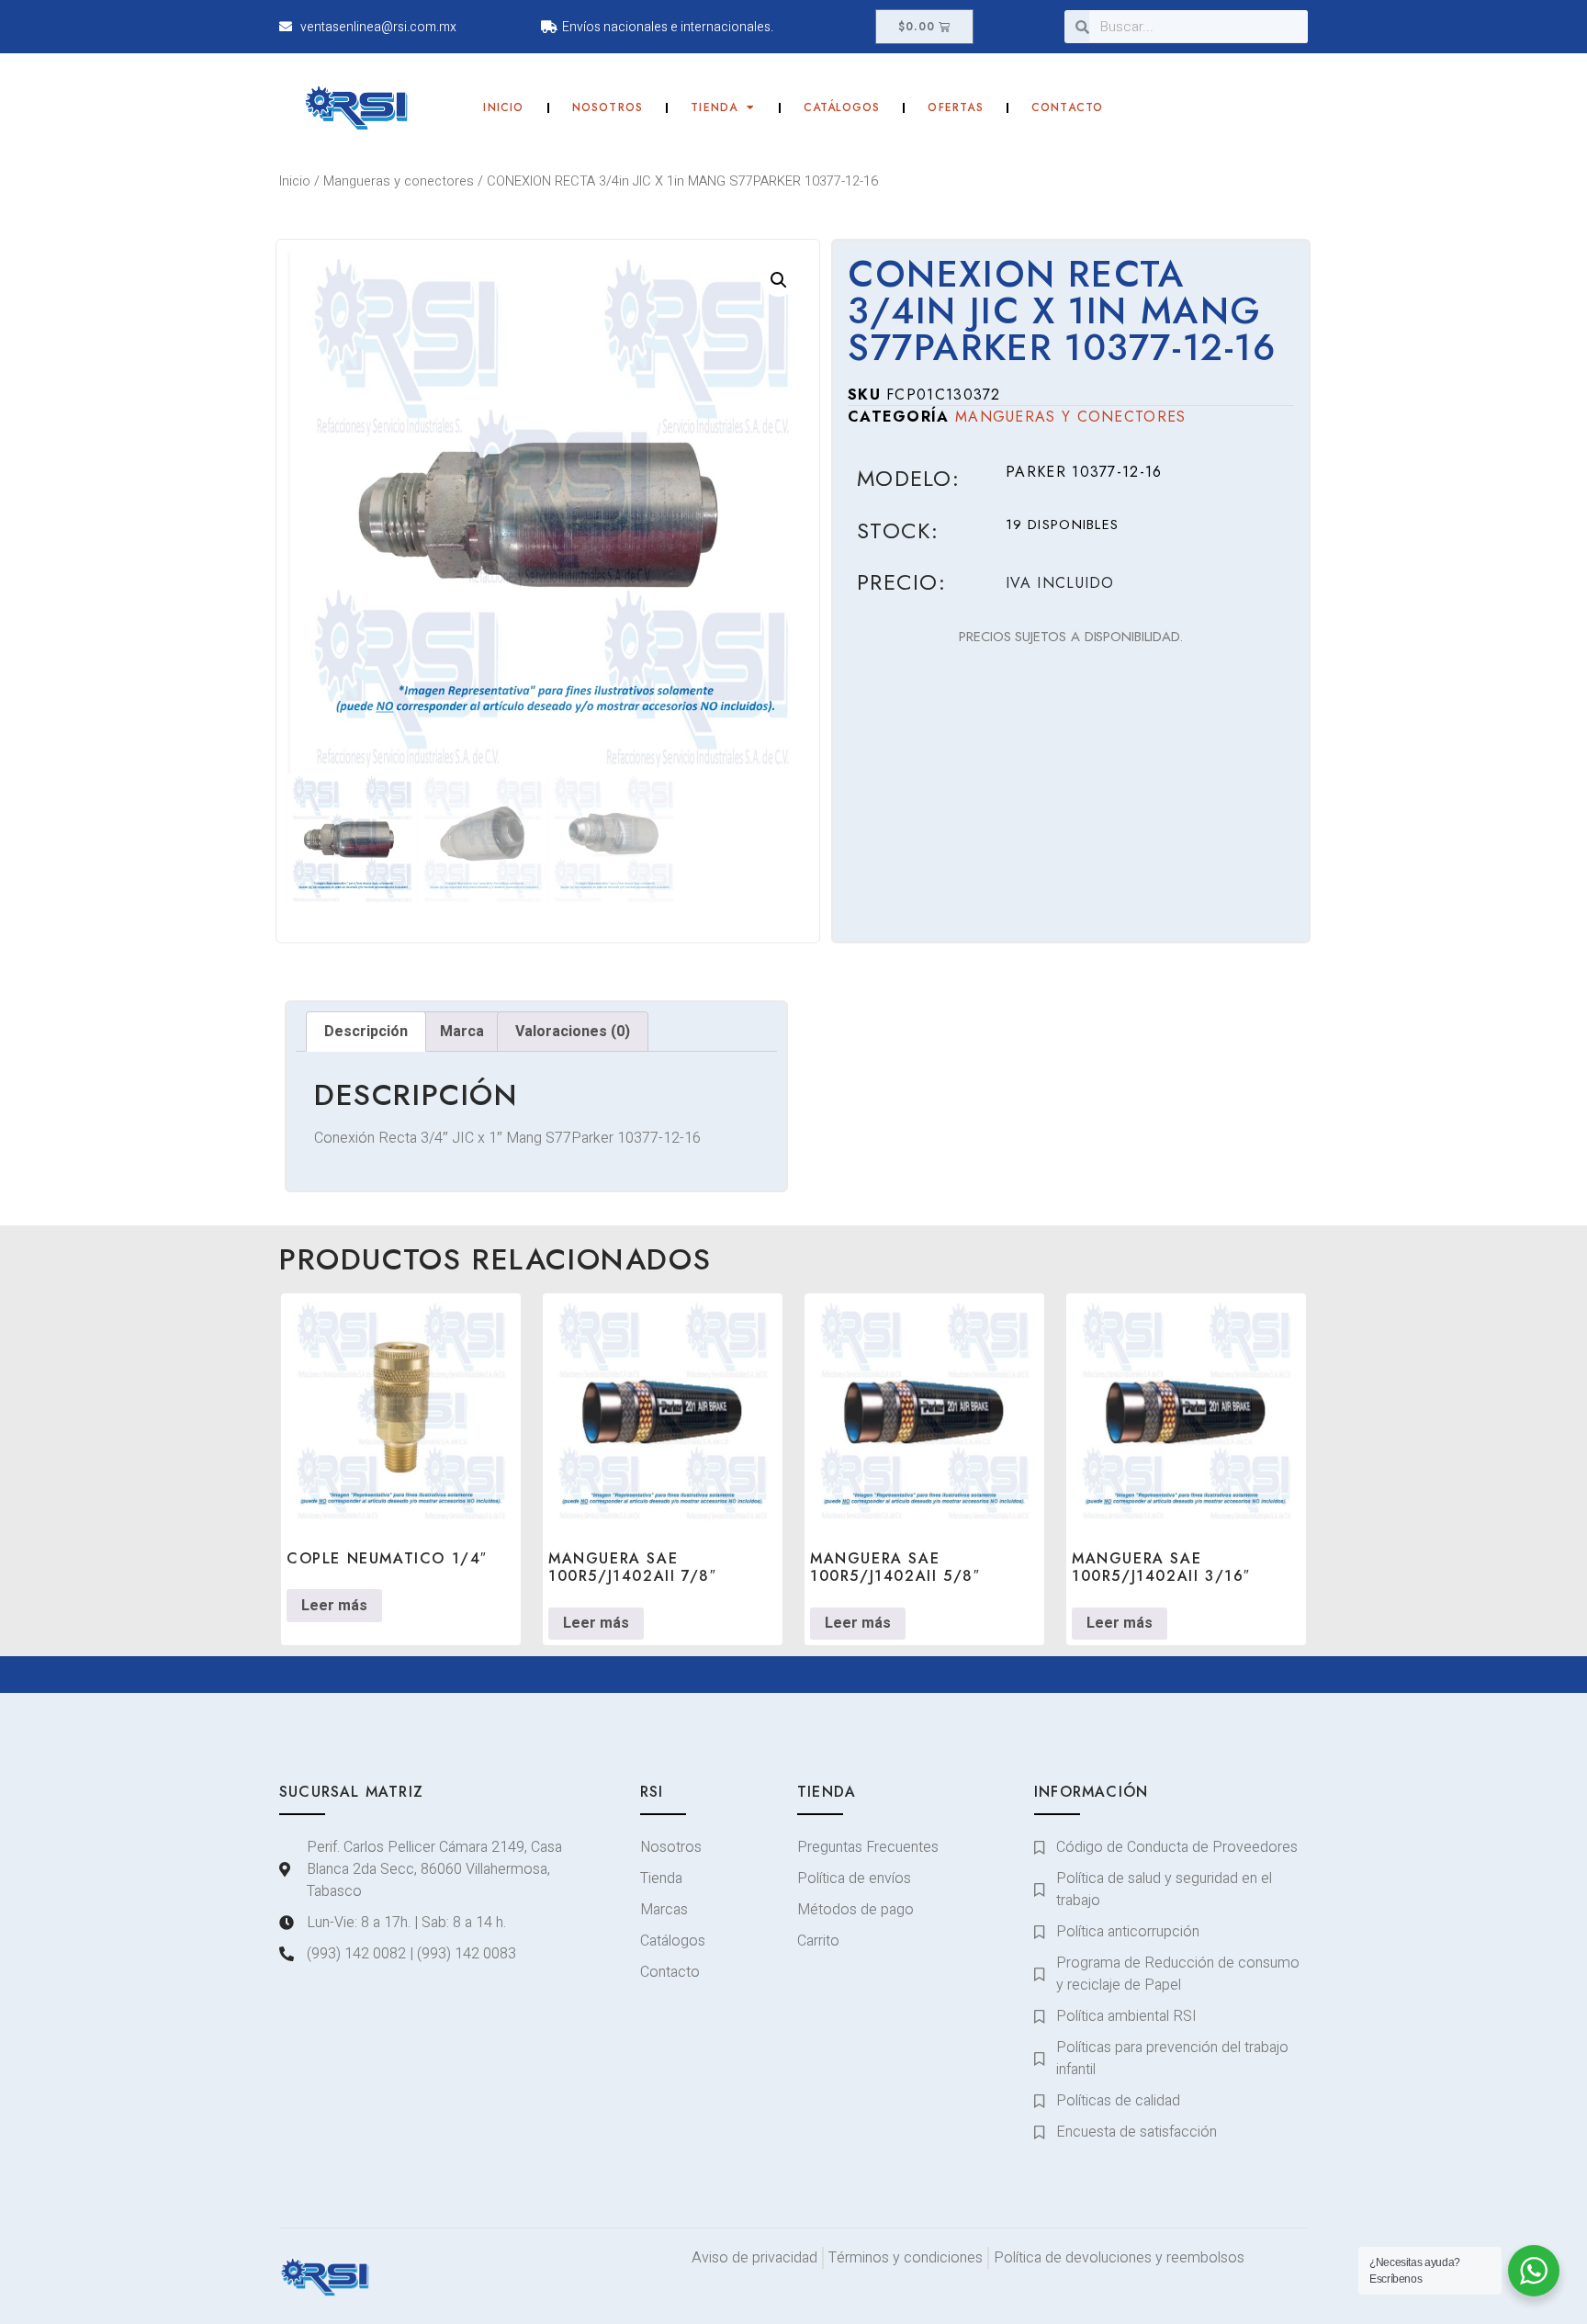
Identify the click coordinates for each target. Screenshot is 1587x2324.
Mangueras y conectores (399, 181)
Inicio (503, 107)
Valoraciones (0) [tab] (573, 1032)
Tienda (714, 107)
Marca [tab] (462, 1032)
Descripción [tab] (366, 1032)
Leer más (334, 1606)
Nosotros (608, 107)
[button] (779, 280)
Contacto (1068, 107)
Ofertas (955, 107)
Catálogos (842, 107)
